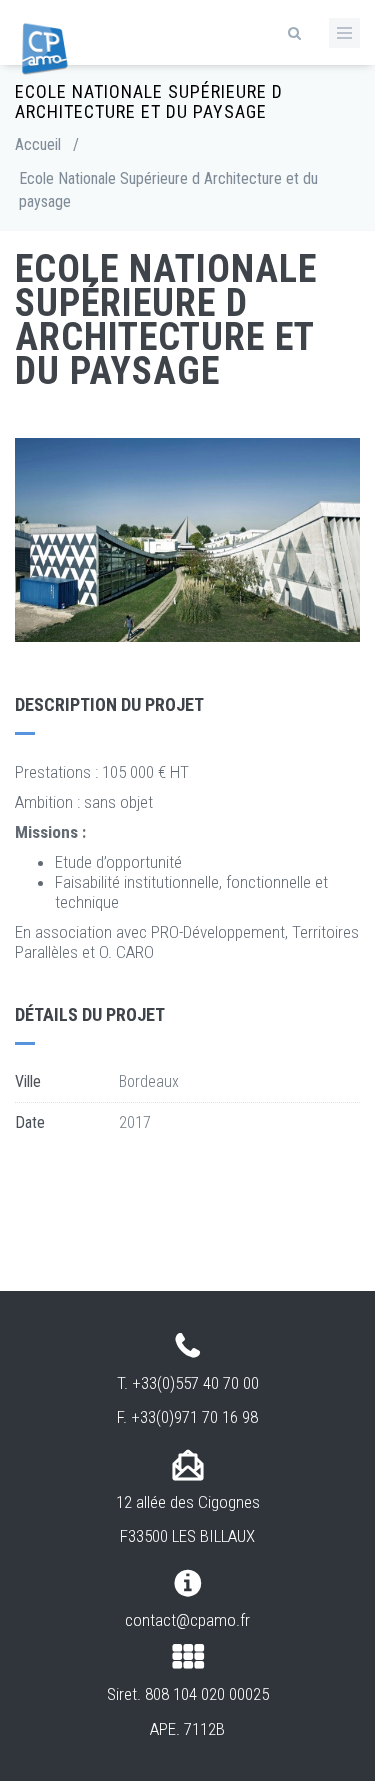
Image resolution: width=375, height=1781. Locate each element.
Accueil (38, 144)
